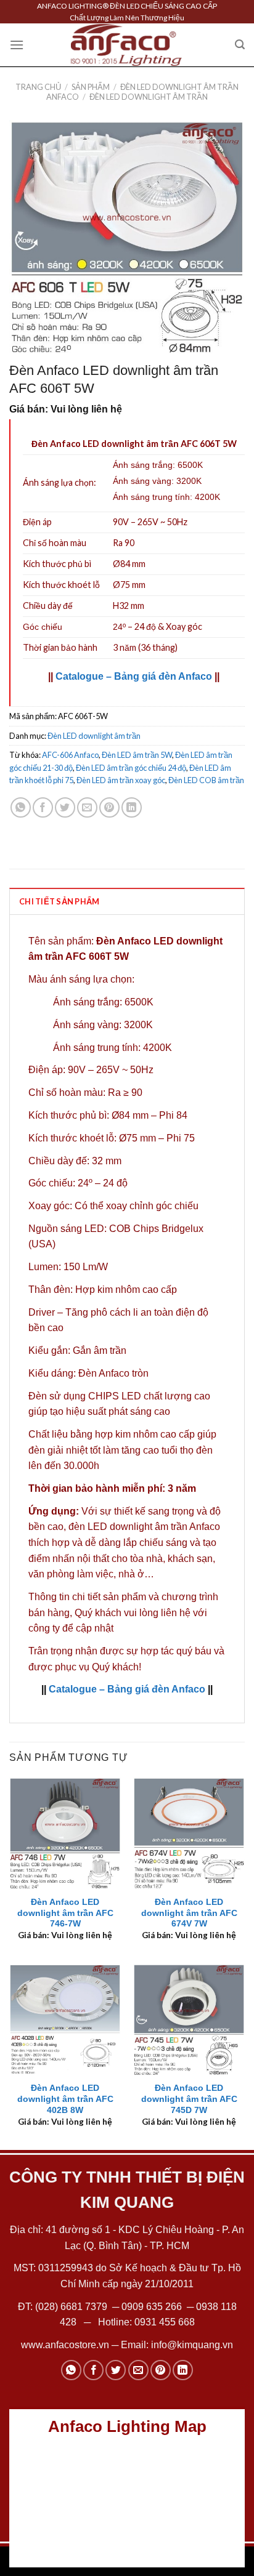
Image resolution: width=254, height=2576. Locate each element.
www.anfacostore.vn (65, 2345)
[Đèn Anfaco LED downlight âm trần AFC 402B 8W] (65, 2020)
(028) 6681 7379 (72, 2307)
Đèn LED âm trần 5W (137, 755)
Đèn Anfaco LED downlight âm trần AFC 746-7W (65, 1913)
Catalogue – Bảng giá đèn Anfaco (134, 676)
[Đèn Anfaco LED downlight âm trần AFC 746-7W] (65, 1833)
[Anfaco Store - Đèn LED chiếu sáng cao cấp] (126, 45)
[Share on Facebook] (43, 807)
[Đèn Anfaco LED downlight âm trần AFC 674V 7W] (189, 1833)
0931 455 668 (165, 2322)
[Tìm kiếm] (240, 45)
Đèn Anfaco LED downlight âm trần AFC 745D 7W (189, 2099)
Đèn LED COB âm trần (206, 780)
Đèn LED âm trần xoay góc (121, 780)
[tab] (127, 901)
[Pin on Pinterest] (109, 807)
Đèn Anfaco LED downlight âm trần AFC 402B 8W (65, 2099)
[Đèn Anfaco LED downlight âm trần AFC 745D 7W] (189, 2020)
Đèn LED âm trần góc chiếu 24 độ (131, 768)
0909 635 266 (152, 2307)
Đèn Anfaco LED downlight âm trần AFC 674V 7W (189, 1913)
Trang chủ (38, 87)
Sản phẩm (91, 87)
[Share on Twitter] (65, 807)
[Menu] (17, 45)
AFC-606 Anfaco (70, 755)
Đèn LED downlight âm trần (149, 97)
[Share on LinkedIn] (132, 807)
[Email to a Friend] (87, 807)
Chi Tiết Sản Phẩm (59, 901)
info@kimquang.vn (192, 2345)
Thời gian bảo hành (60, 647)
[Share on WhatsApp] (21, 807)
